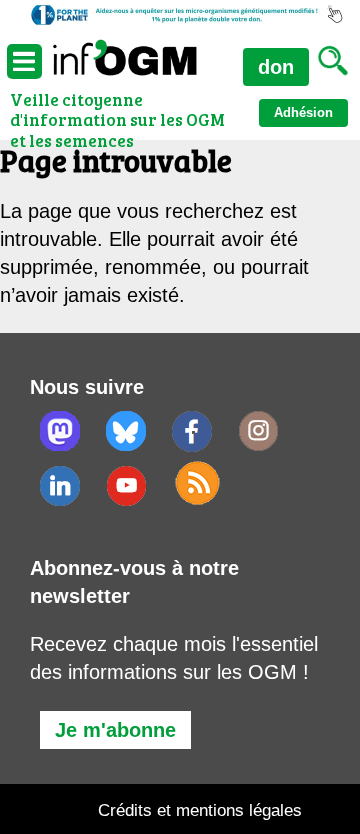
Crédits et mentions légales (200, 810)
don (276, 67)
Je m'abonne (115, 730)
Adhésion (303, 112)
